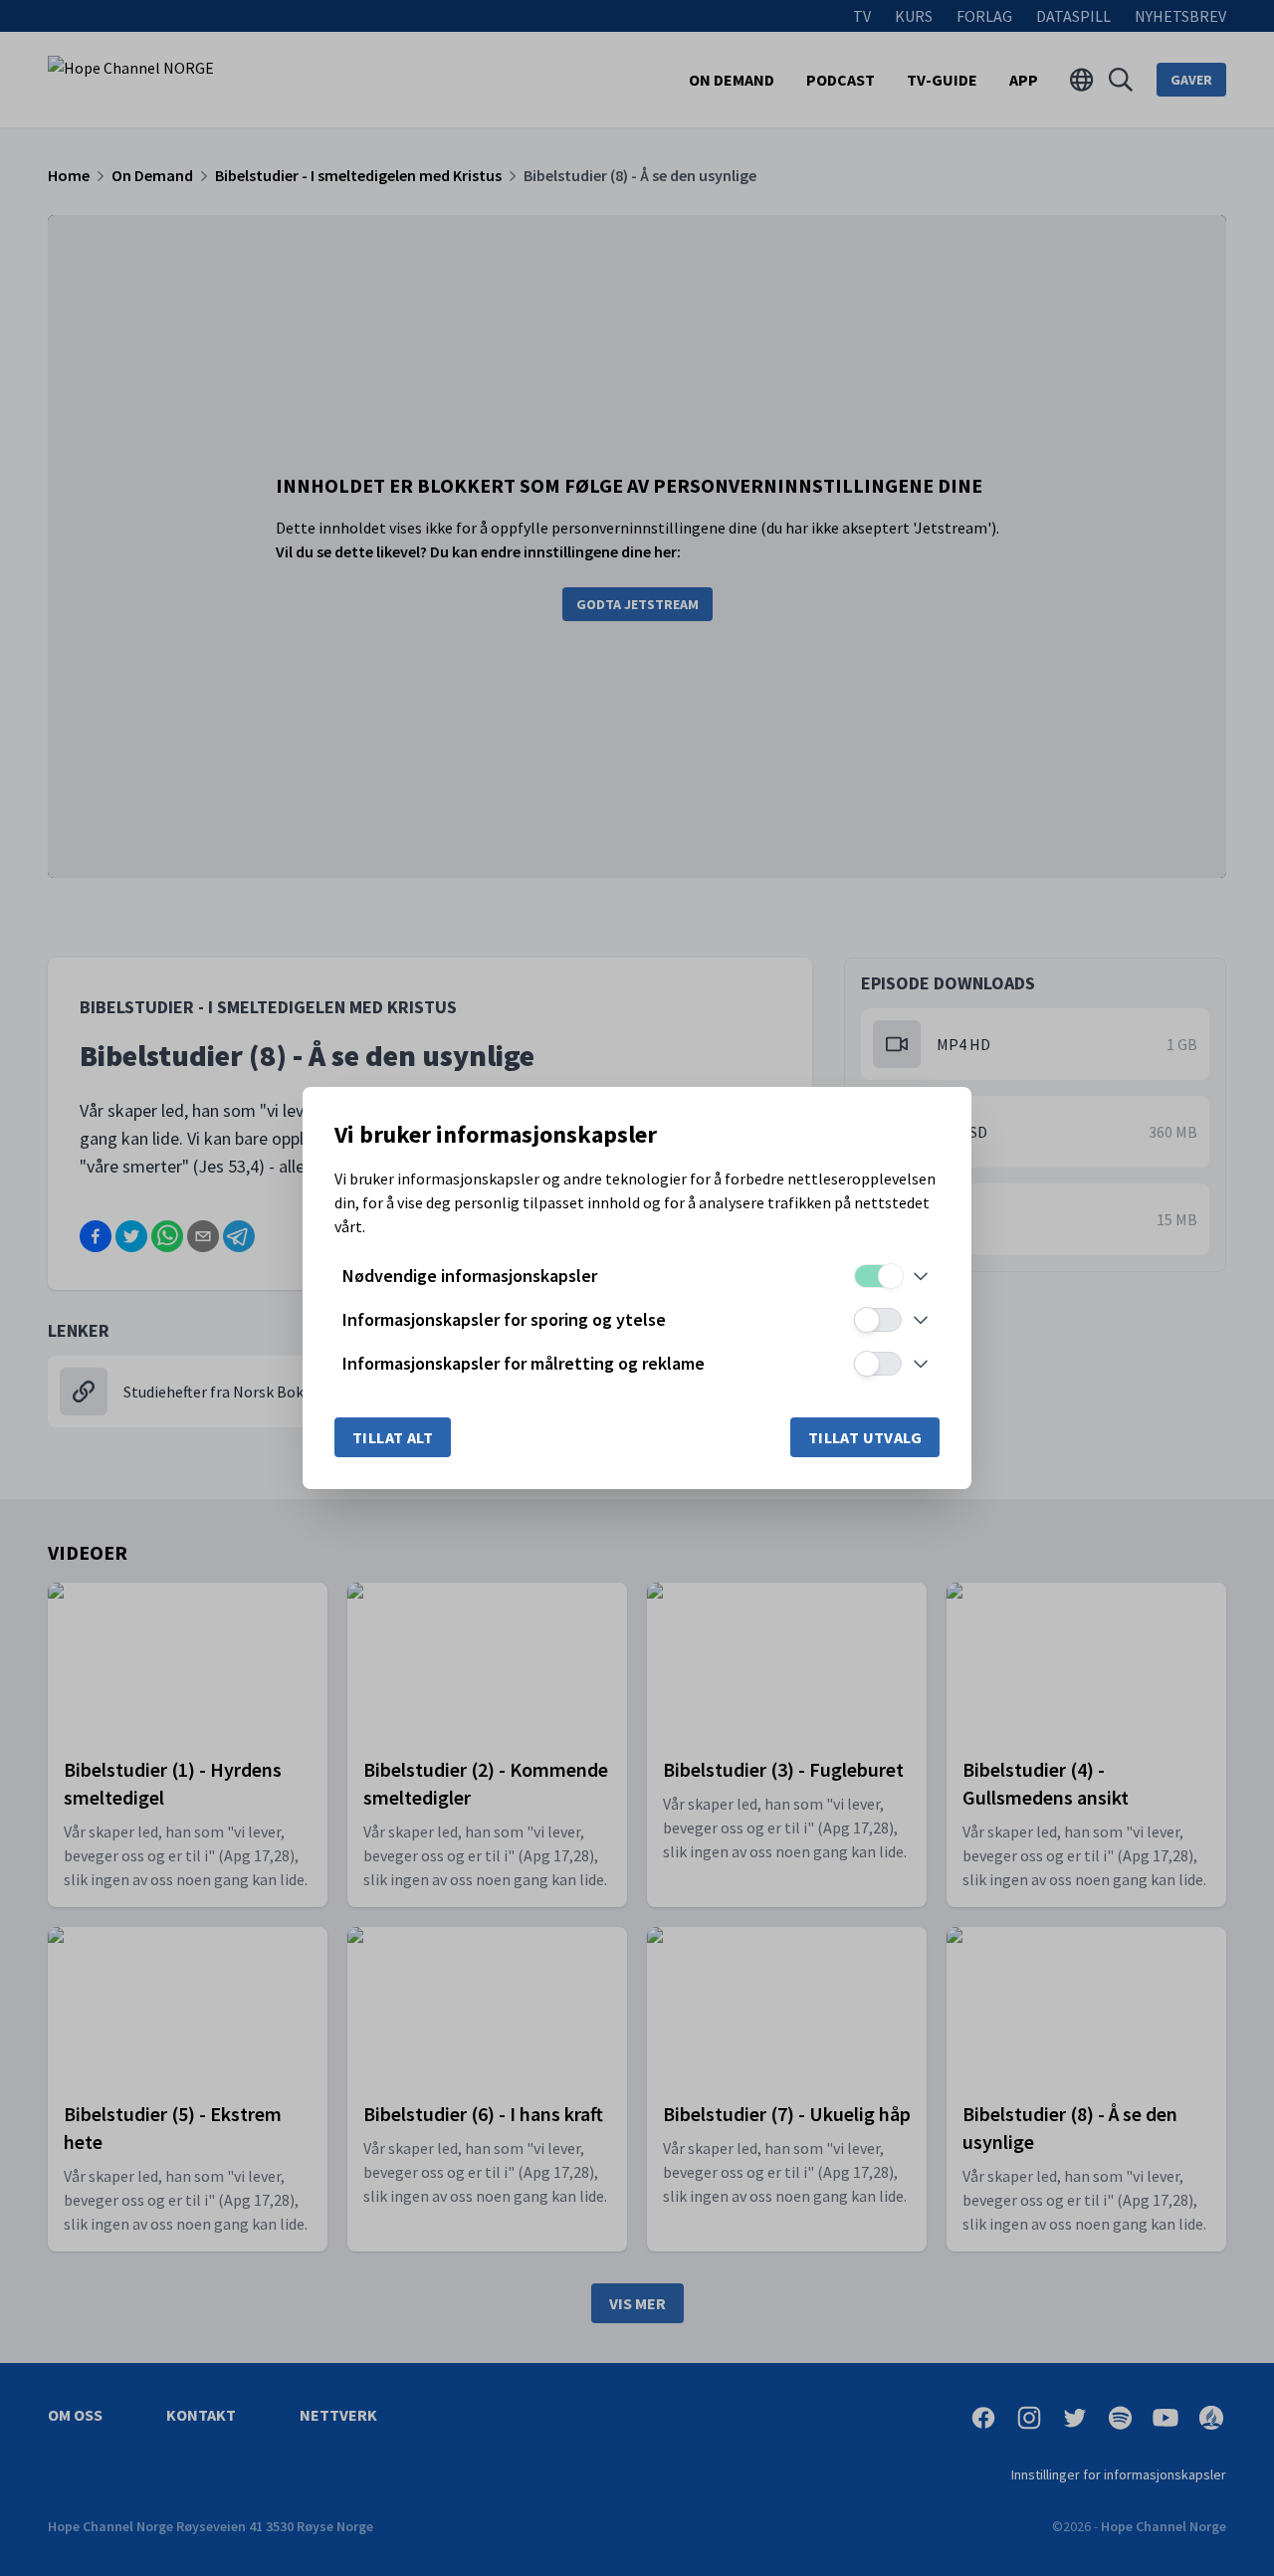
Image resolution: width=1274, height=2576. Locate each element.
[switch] (878, 1276)
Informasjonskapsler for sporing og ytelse (504, 1319)
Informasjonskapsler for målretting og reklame (524, 1363)
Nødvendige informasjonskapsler (470, 1276)
